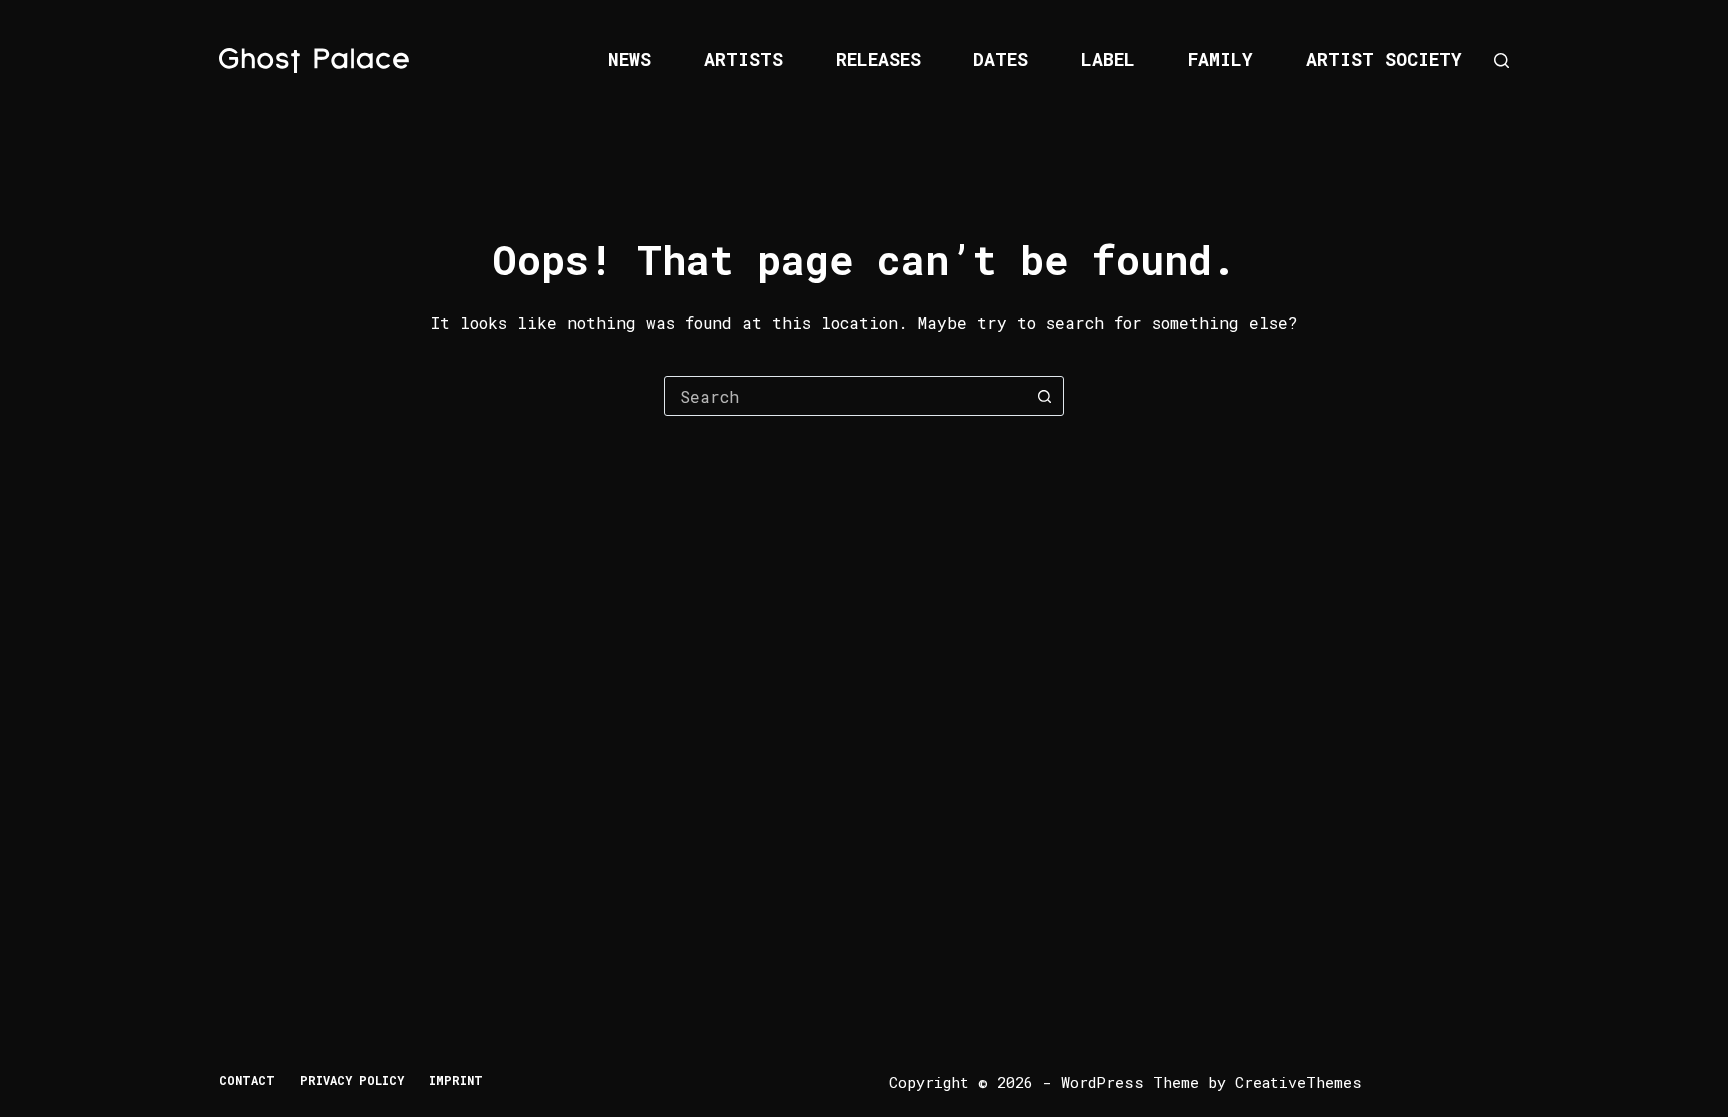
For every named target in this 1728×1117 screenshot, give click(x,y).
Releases (878, 59)
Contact (247, 1080)
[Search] (1501, 60)
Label (1108, 59)
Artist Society (1384, 59)
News (629, 59)
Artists (743, 59)
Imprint (456, 1080)
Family (1220, 59)
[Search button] (1044, 396)
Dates (1000, 59)
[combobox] (845, 396)
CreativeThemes (1298, 1082)
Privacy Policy (352, 1080)
